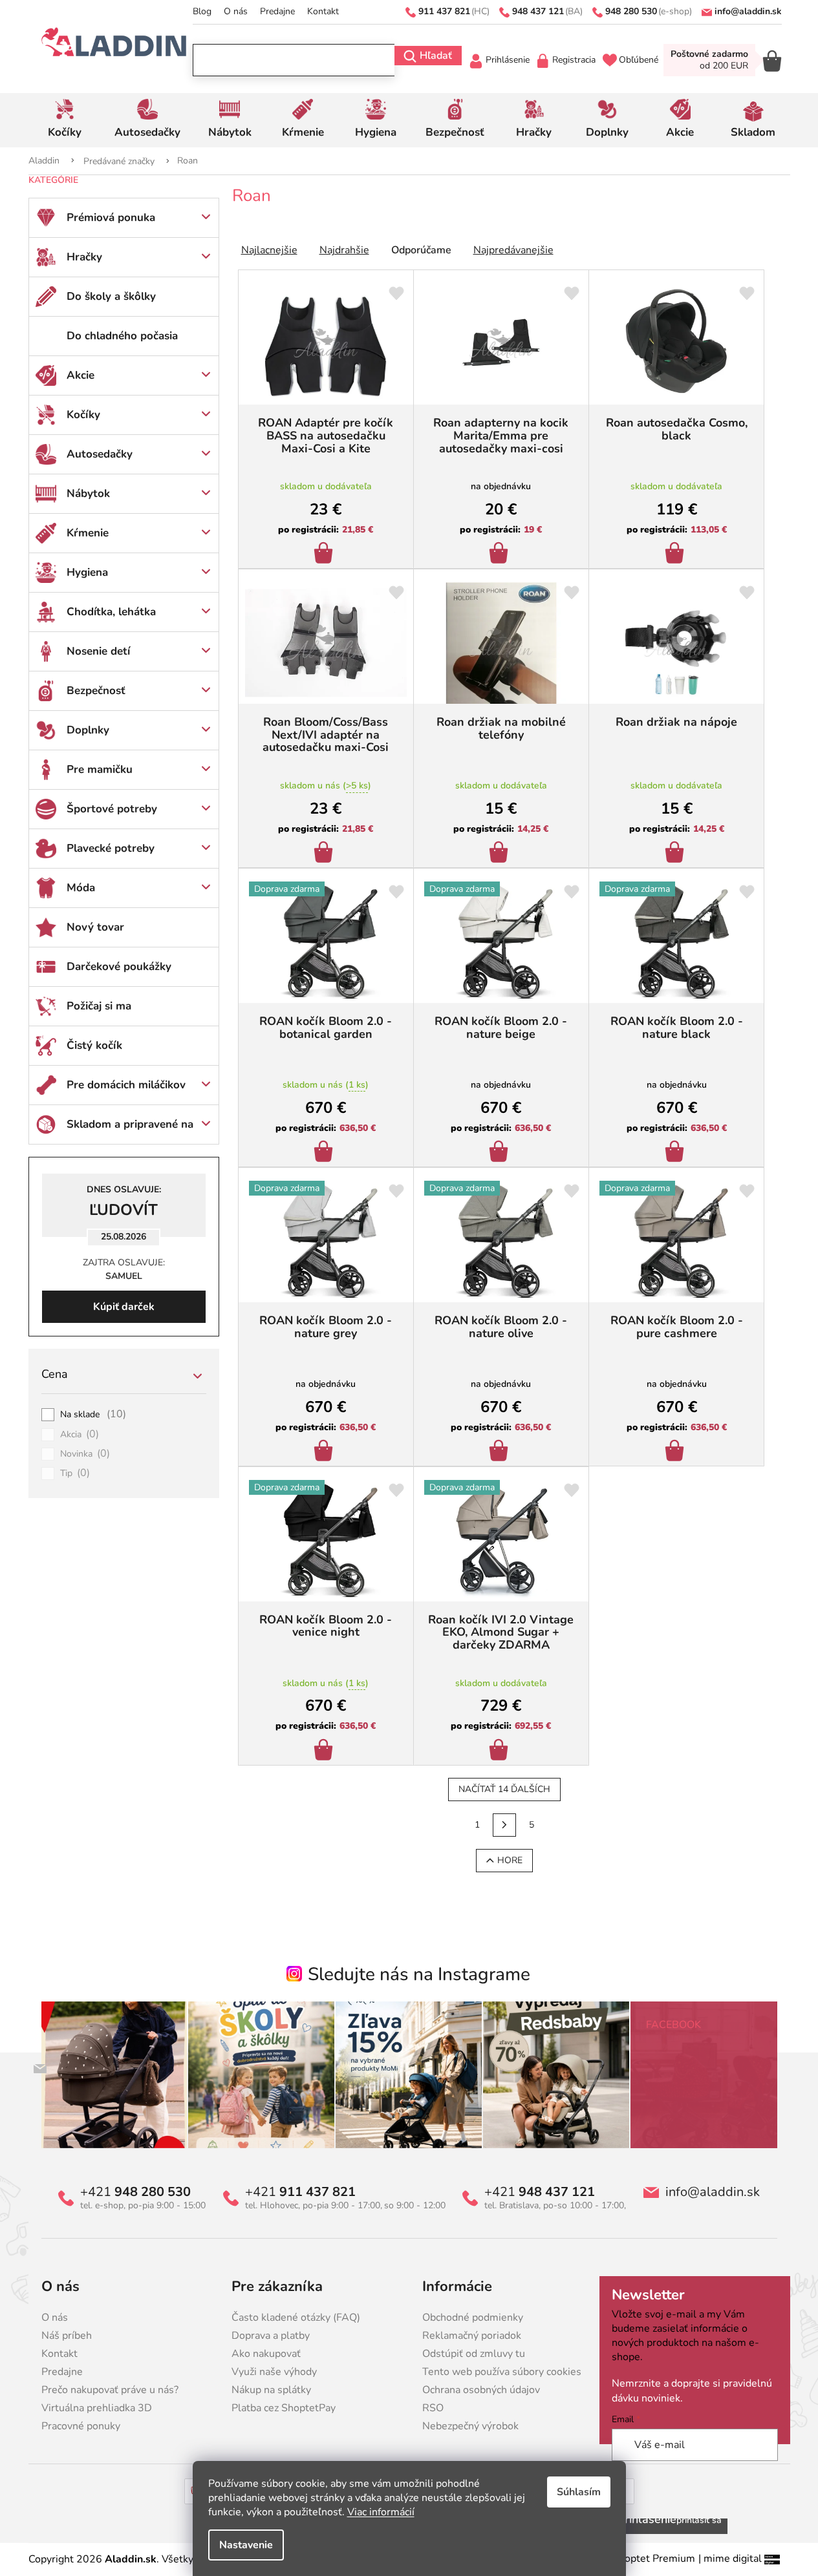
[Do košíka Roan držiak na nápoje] (677, 854)
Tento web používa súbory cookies (502, 2372)
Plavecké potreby (111, 848)
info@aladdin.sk (713, 2192)
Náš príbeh (67, 2336)
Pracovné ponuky (81, 2426)
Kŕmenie (88, 533)
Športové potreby (112, 809)
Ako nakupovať (266, 2354)
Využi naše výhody (274, 2372)
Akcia (80, 1435)
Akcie (81, 375)
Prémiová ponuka (111, 217)
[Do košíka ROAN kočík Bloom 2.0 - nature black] (677, 1153)
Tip (75, 1473)
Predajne (277, 11)
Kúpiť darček (124, 1307)
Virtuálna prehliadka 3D (97, 2408)
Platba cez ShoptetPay (284, 2408)
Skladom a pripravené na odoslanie (130, 1130)
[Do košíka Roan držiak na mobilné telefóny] (501, 854)
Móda (81, 888)
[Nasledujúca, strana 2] (504, 1825)
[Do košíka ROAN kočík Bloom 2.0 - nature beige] (501, 1153)
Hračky (84, 257)
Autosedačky (100, 454)
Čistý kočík (94, 1045)
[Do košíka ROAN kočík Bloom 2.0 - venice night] (326, 1751)
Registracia (574, 60)
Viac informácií (381, 2512)
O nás (236, 11)
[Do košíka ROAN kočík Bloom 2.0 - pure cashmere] (677, 1452)
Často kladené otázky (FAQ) (296, 2317)
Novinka (85, 1454)
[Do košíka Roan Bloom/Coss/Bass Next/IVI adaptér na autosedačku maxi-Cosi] (326, 854)
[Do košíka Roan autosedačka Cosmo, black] (677, 554)
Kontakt (323, 11)
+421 (135, 2192)
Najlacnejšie (269, 250)
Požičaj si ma (99, 1006)
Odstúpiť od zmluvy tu (474, 2354)
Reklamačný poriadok (472, 2336)
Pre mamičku (100, 769)
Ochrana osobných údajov (481, 2390)
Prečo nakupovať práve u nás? (110, 2390)
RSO (433, 2408)
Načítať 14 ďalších (504, 1789)
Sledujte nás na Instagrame (419, 1974)
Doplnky (88, 730)
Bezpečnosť (96, 691)
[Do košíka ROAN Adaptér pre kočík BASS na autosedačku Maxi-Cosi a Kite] (326, 554)
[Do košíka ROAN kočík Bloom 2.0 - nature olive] (501, 1452)
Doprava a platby (271, 2336)
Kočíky (83, 415)
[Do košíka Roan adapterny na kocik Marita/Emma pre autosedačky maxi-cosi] (501, 554)
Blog (202, 11)
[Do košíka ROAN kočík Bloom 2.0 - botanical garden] (326, 1153)
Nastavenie (246, 2545)
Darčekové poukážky (119, 966)
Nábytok (88, 493)
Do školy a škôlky (111, 296)
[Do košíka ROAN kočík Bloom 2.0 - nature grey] (326, 1452)
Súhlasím (579, 2492)
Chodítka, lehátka (111, 612)
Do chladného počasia (122, 336)
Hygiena (87, 572)
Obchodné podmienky (473, 2317)
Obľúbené (639, 60)
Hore (510, 1860)
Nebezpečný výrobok (470, 2426)
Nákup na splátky (271, 2390)
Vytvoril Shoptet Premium (634, 2559)
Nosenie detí (98, 651)
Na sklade (93, 1415)
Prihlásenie (508, 60)
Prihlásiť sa (699, 2520)
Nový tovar (95, 927)
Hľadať (436, 56)
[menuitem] (65, 120)
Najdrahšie (344, 250)
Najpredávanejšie (513, 250)
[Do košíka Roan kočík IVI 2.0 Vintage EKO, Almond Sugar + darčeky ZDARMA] (501, 1751)
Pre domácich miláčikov (126, 1085)
